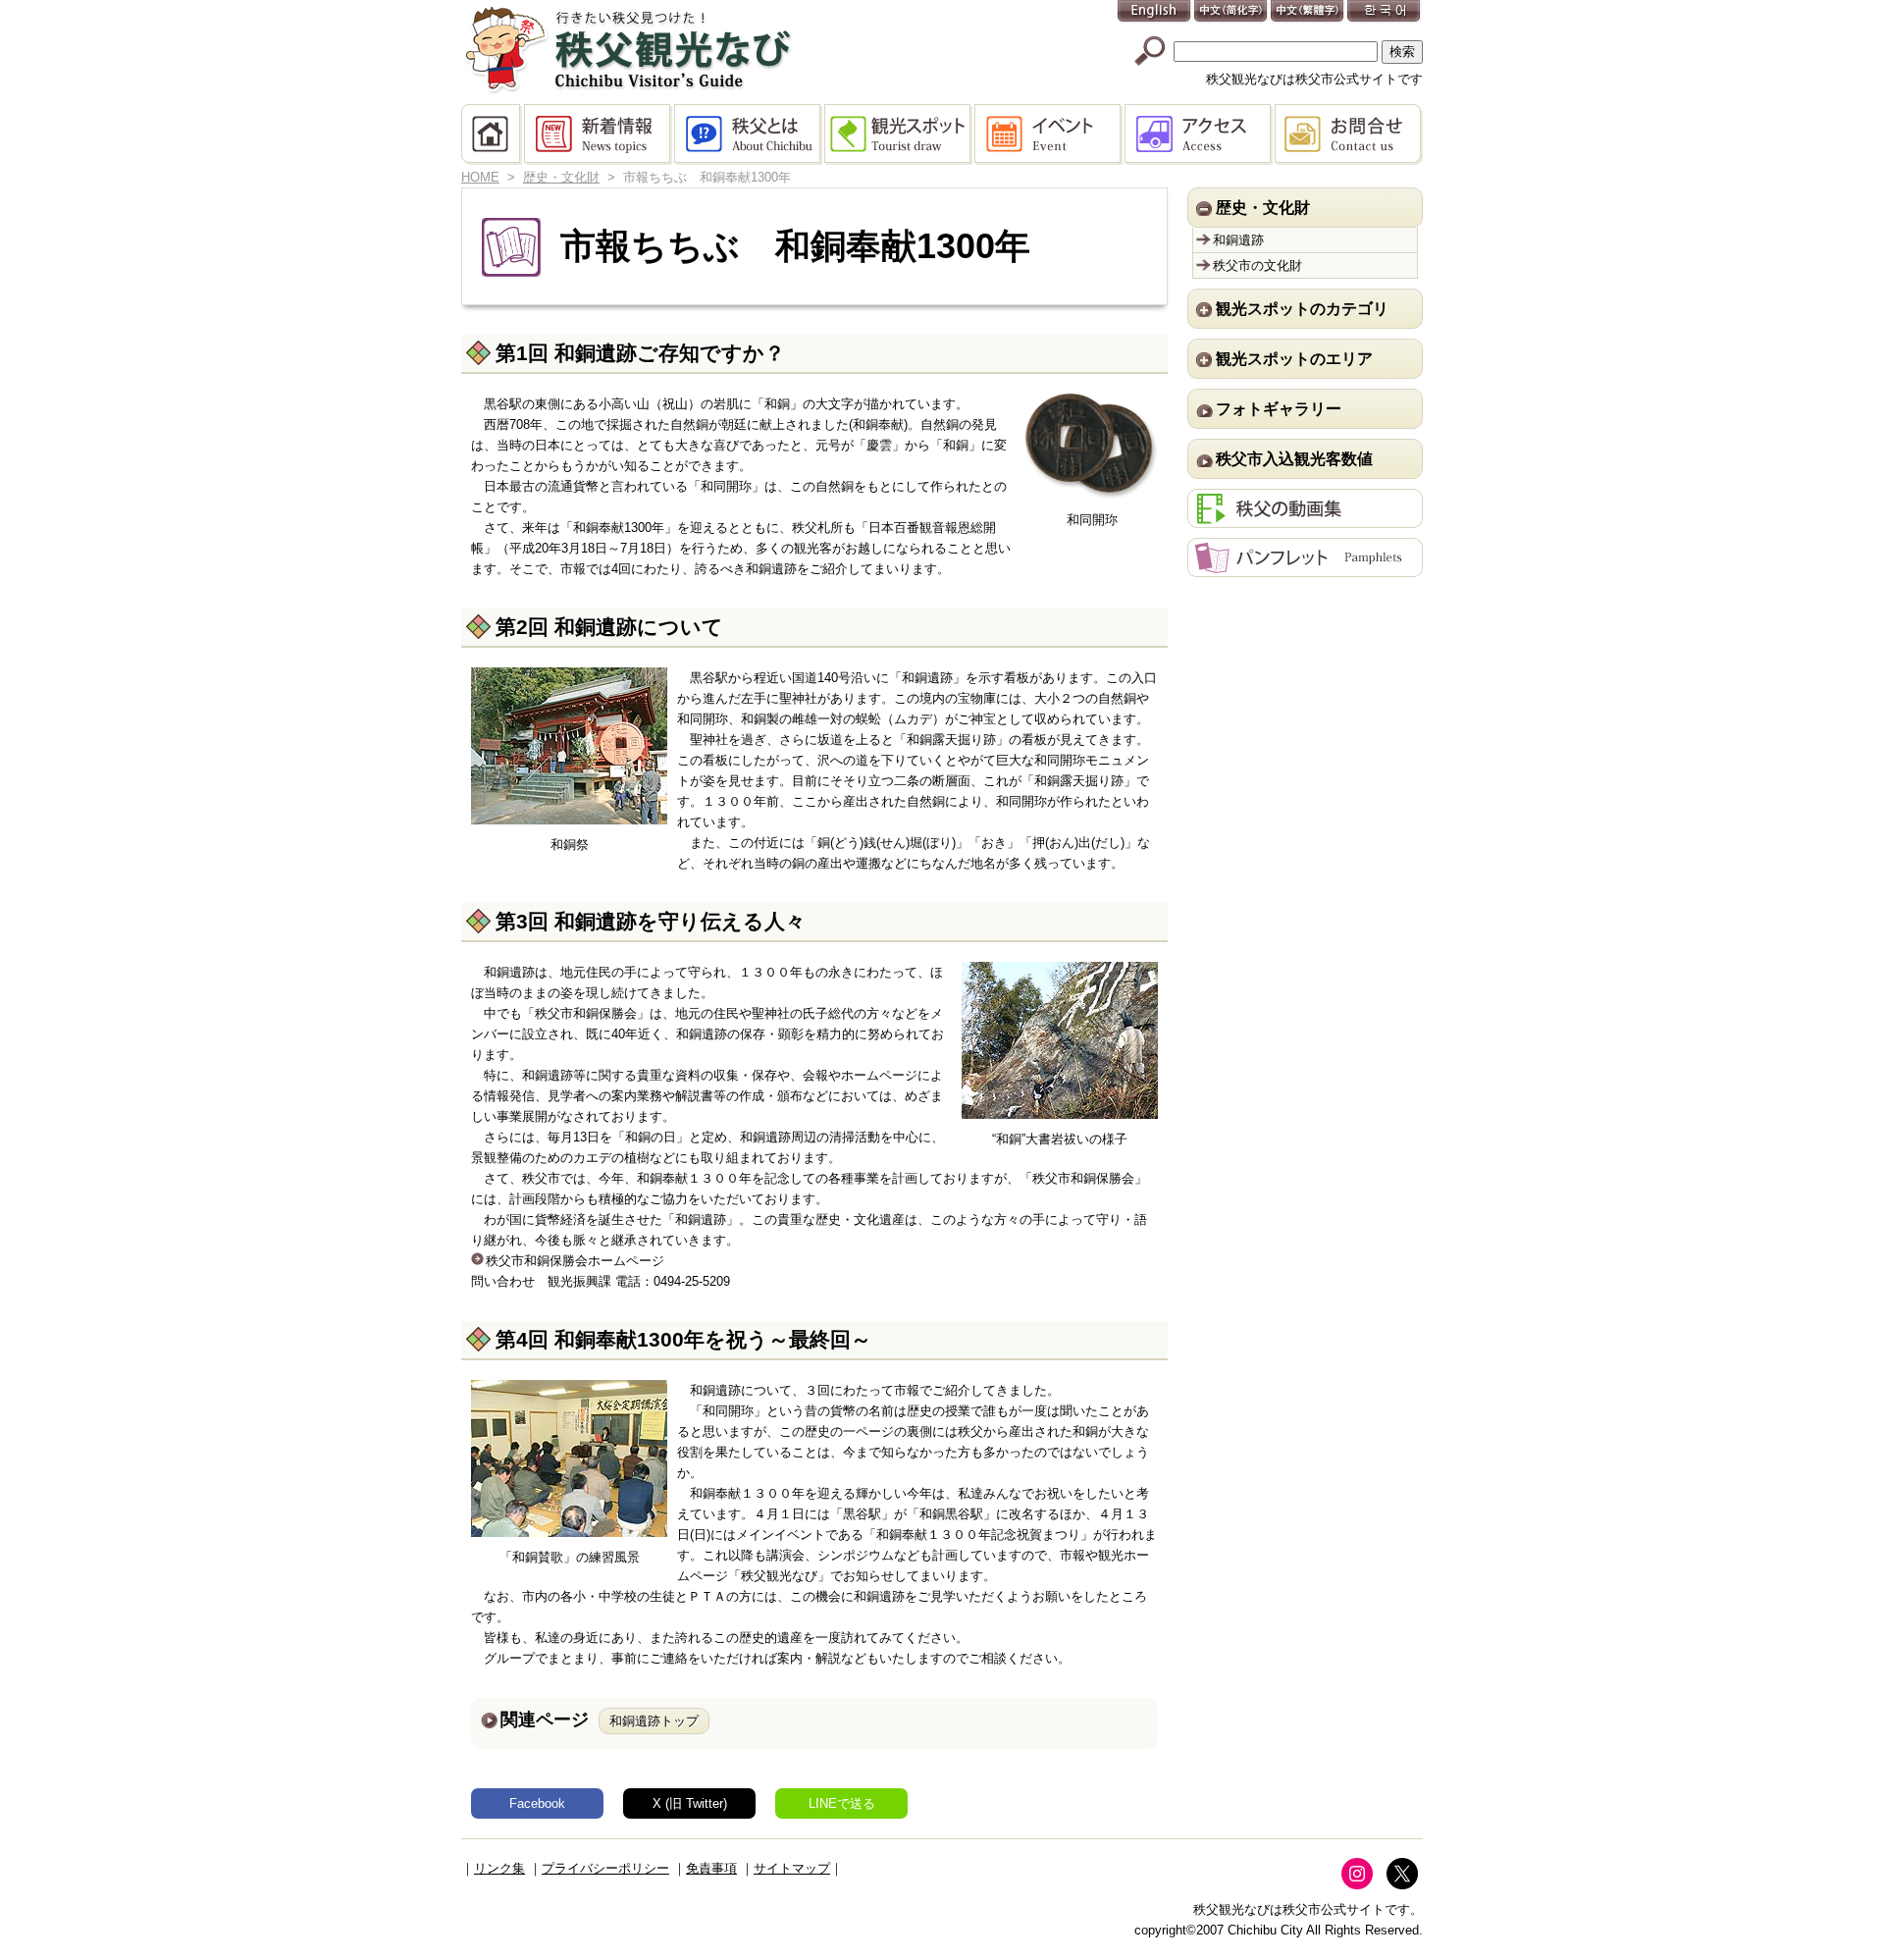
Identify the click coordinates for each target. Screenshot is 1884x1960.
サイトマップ (792, 1868)
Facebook (537, 1803)
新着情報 (599, 134)
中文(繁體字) (1308, 12)
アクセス (1200, 134)
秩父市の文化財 (1257, 265)
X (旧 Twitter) (690, 1803)
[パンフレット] (1305, 567)
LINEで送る (842, 1803)
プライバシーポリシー (605, 1868)
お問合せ (1349, 134)
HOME (493, 134)
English (1155, 12)
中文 (1231, 12)
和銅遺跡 (1238, 240)
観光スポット (899, 134)
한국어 (1385, 12)
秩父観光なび (628, 50)
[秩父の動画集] (1305, 518)
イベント (1049, 134)
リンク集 (499, 1868)
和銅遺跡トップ (654, 1721)
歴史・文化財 (561, 177)
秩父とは (749, 134)
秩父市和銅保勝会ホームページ (575, 1261)
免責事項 (711, 1868)
